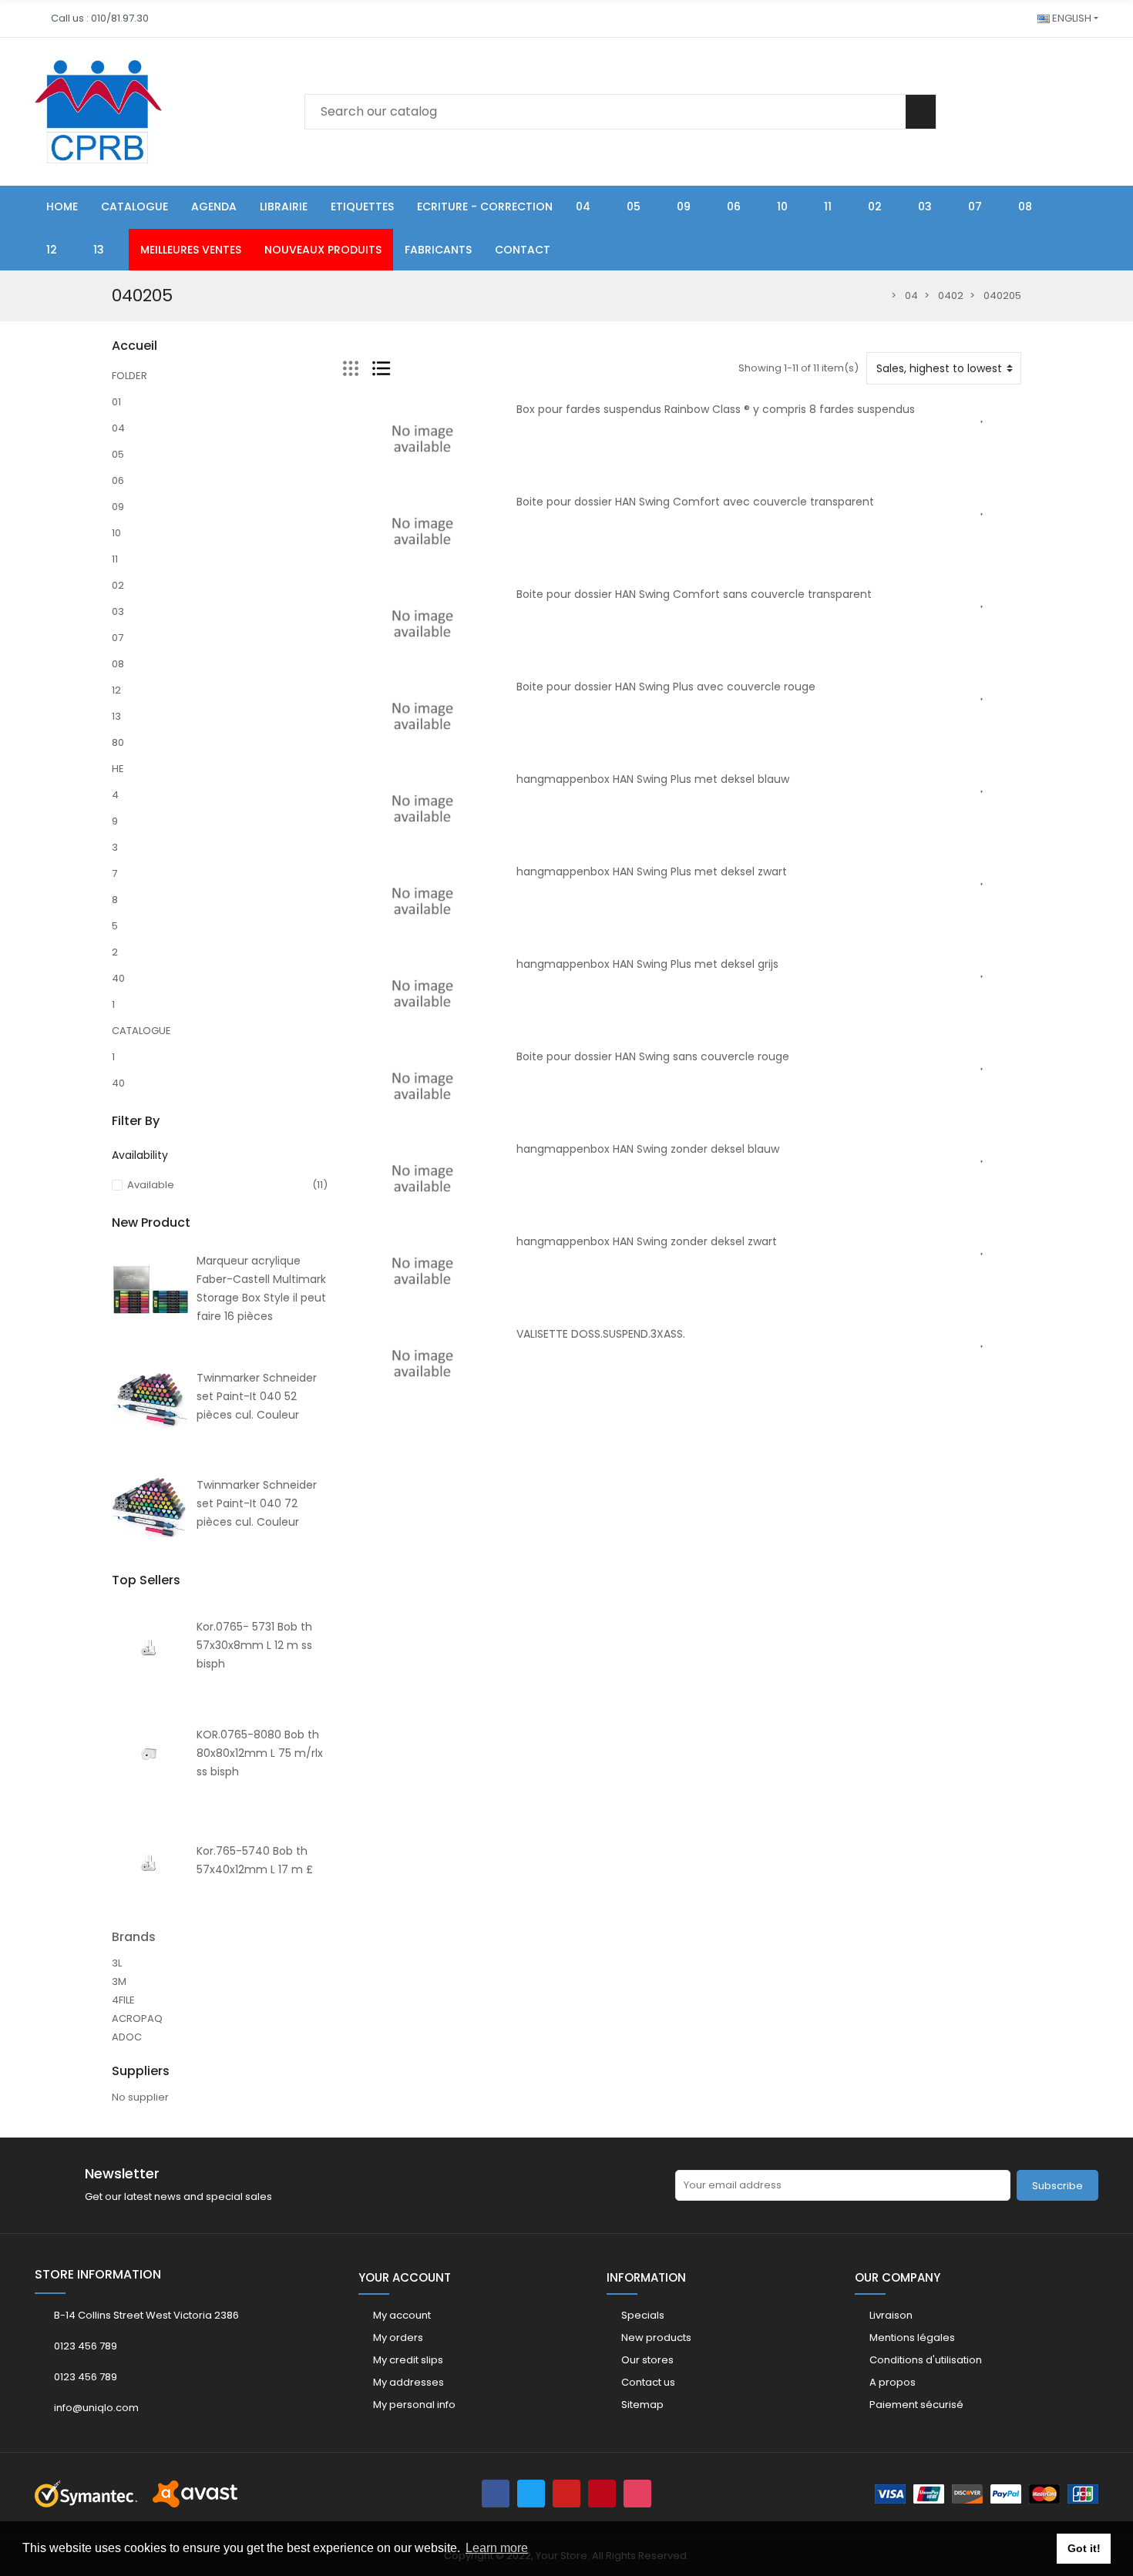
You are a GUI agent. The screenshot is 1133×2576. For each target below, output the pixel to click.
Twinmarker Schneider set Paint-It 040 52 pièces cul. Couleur (257, 1396)
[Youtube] (566, 2494)
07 (118, 638)
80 (118, 742)
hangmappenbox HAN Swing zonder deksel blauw (648, 1149)
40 (118, 978)
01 (116, 402)
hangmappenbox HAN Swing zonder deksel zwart (647, 1241)
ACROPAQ (137, 2018)
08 (118, 664)
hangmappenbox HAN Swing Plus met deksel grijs (647, 964)
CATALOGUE (141, 1031)
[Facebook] (496, 2494)
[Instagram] (637, 2494)
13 (116, 716)
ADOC (127, 2037)
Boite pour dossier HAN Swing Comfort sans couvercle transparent (694, 594)
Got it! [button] (1084, 2548)
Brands (134, 1937)
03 (118, 611)
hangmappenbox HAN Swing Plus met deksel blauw (653, 779)
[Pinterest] (602, 2494)
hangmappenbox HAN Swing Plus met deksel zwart (652, 872)
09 (118, 507)
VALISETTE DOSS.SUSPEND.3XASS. (601, 1334)
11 (115, 559)
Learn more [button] (497, 2548)
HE (118, 769)
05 (118, 454)
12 (116, 690)
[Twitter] (531, 2494)
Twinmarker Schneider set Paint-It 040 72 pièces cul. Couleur (257, 1503)
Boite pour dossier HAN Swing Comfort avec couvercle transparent (695, 502)
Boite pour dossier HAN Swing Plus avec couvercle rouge (666, 687)
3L (117, 1963)
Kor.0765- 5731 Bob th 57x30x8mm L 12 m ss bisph (254, 1645)
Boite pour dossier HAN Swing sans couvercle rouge (653, 1056)
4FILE (123, 2000)
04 (118, 428)
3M (119, 1982)
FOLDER (129, 376)
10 (116, 533)
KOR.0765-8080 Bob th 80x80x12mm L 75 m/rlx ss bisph (260, 1753)
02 (118, 585)
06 (118, 480)
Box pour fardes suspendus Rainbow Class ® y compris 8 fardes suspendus (716, 409)
